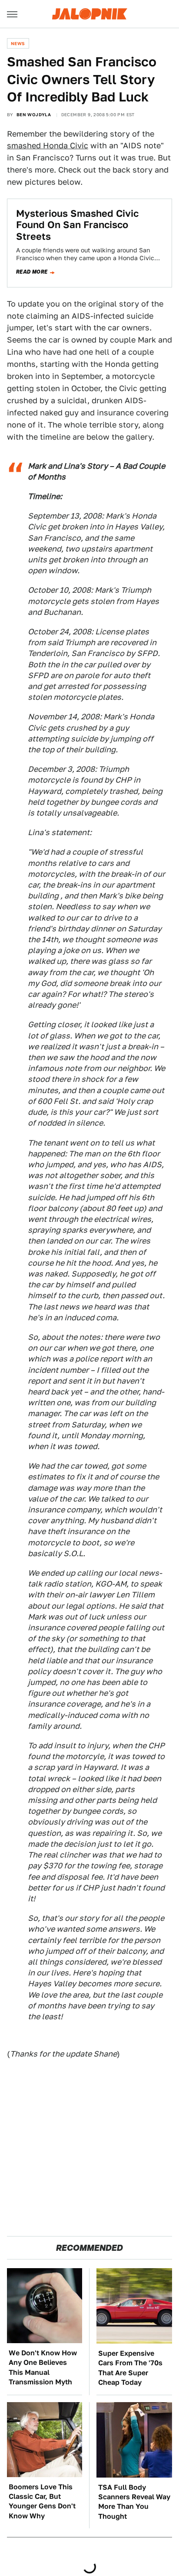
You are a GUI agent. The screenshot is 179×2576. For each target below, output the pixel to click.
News (18, 43)
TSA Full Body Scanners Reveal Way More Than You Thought (134, 2502)
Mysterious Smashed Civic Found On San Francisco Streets (77, 225)
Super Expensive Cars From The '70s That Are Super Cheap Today (130, 2368)
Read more (32, 272)
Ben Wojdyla (34, 114)
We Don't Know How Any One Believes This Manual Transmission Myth (43, 2367)
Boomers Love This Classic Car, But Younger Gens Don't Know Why (42, 2501)
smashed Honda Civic (48, 145)
